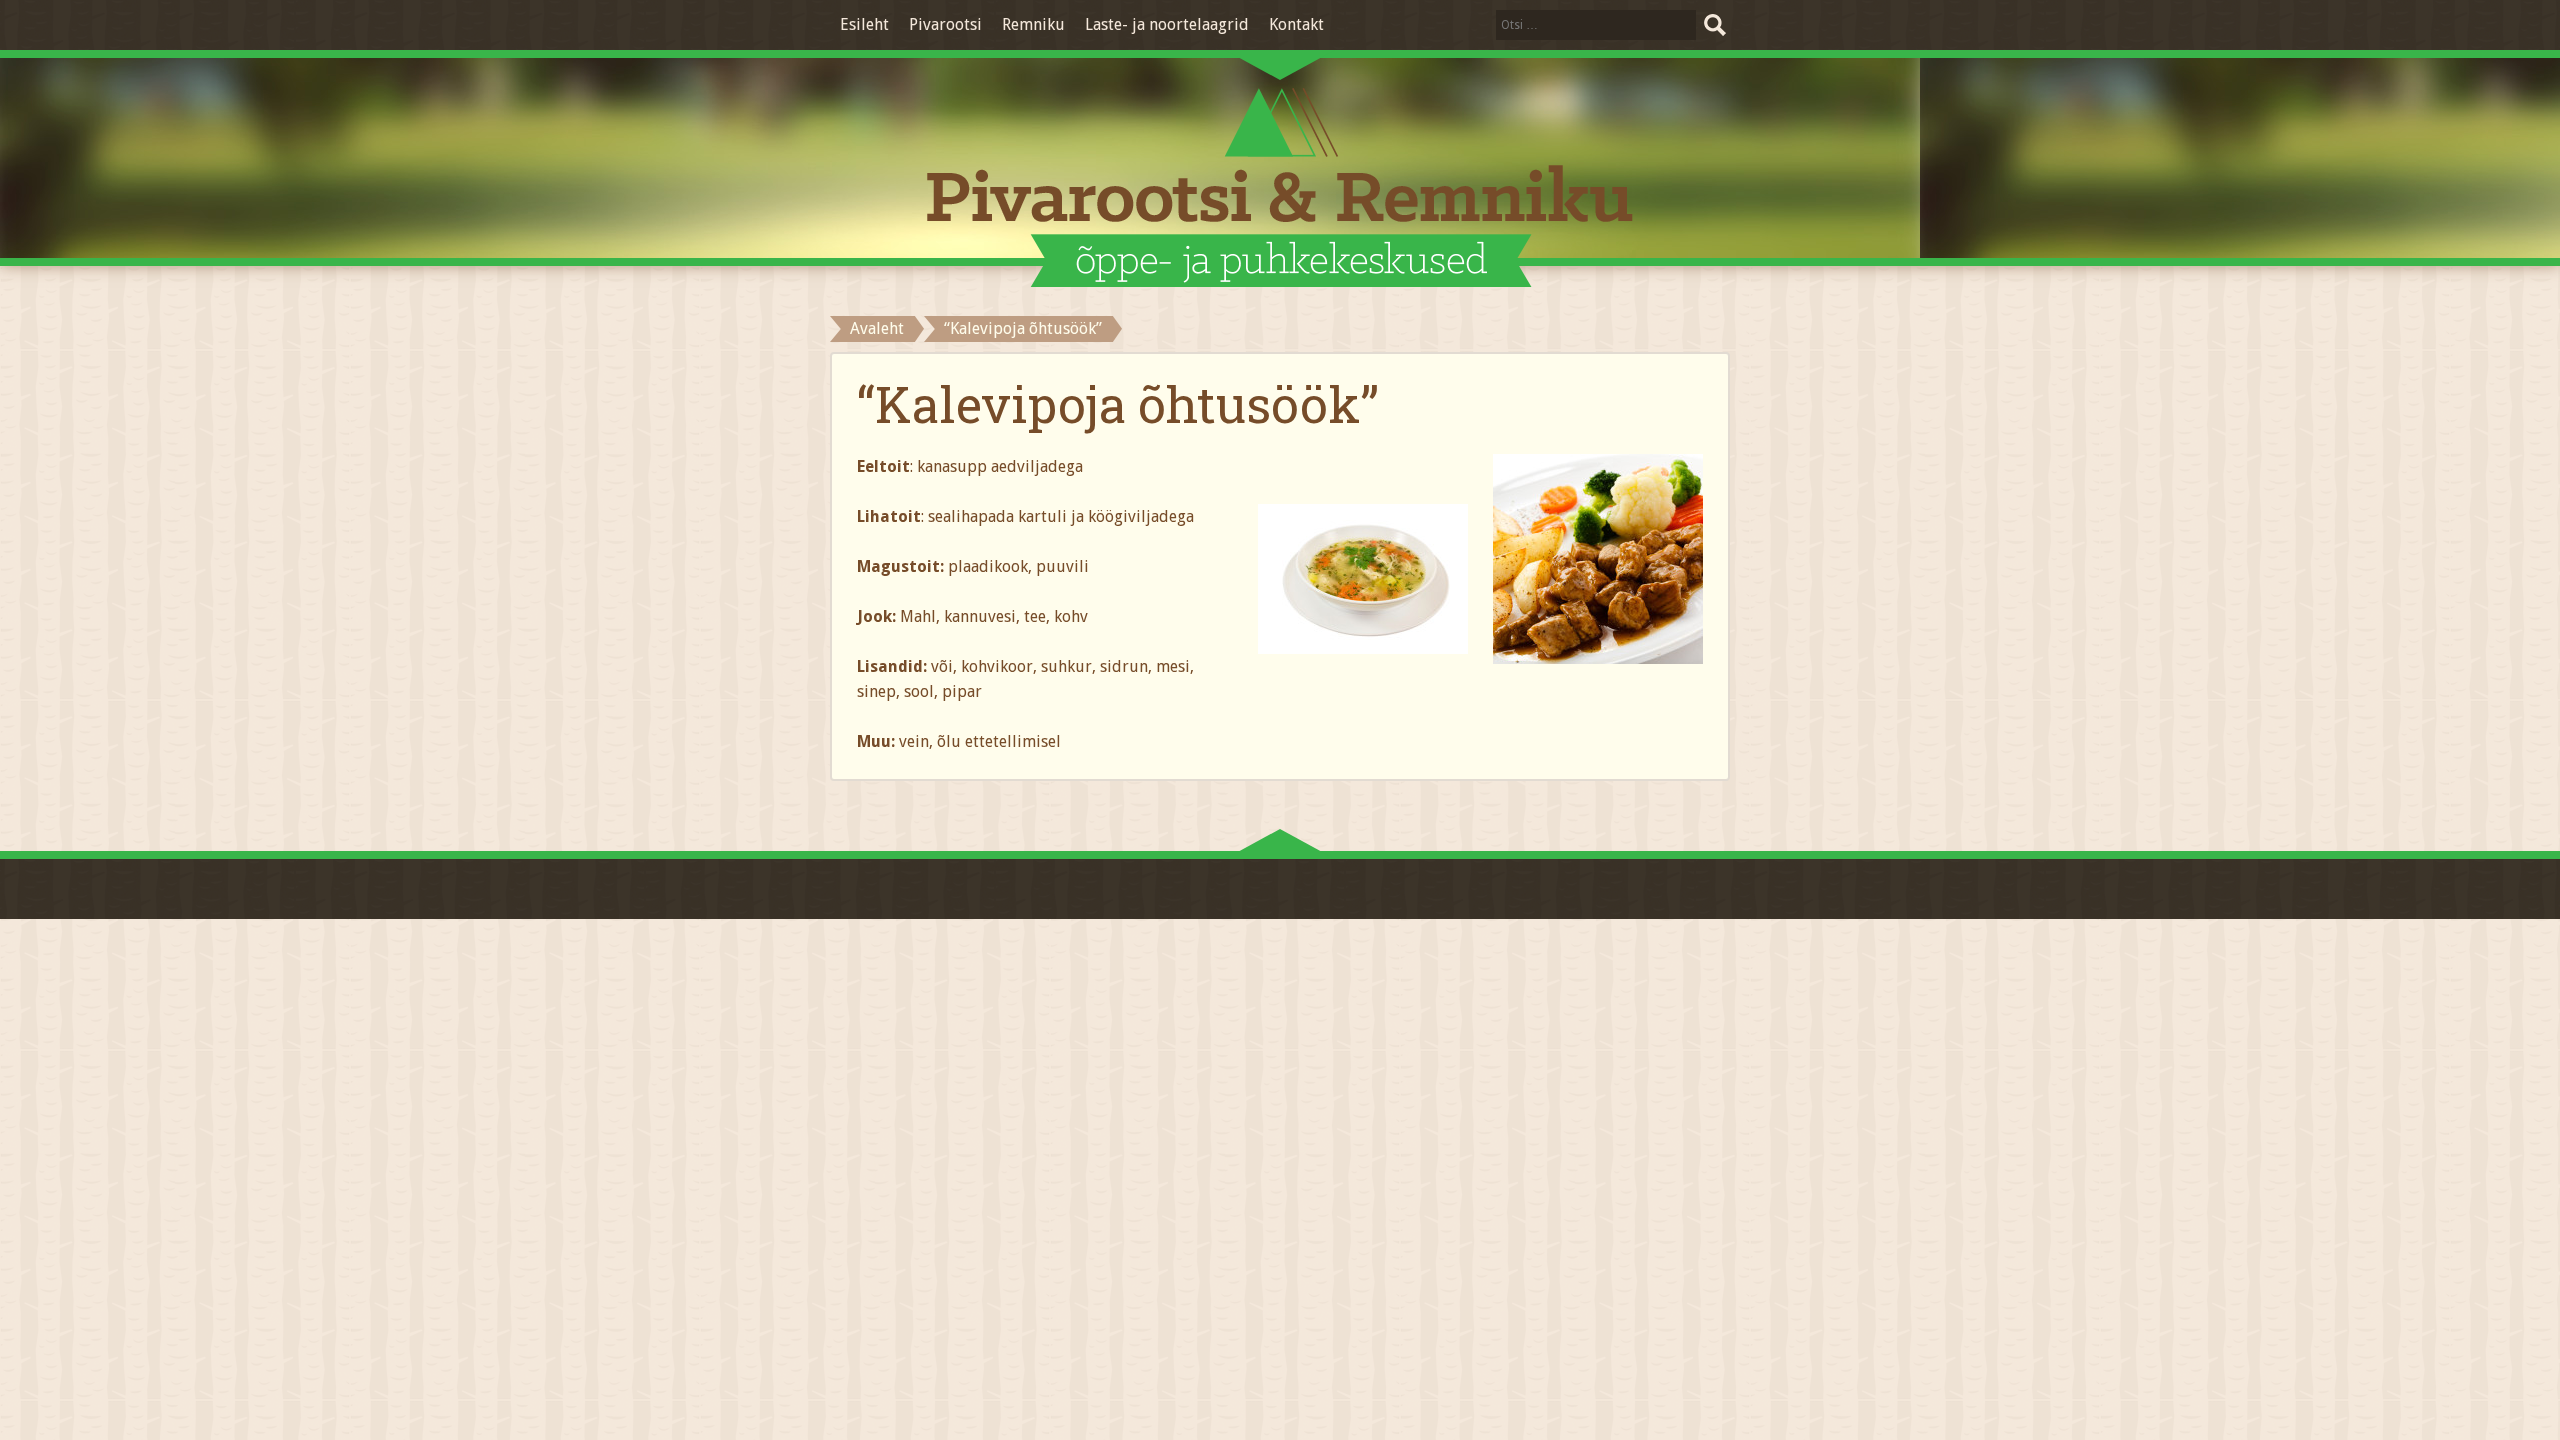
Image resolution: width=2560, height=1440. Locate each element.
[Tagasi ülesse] (1280, 844)
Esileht (864, 24)
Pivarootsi (945, 24)
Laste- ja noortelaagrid (1167, 24)
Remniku (1033, 24)
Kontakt (1296, 24)
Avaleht (877, 328)
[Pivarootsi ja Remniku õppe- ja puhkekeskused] (1280, 187)
